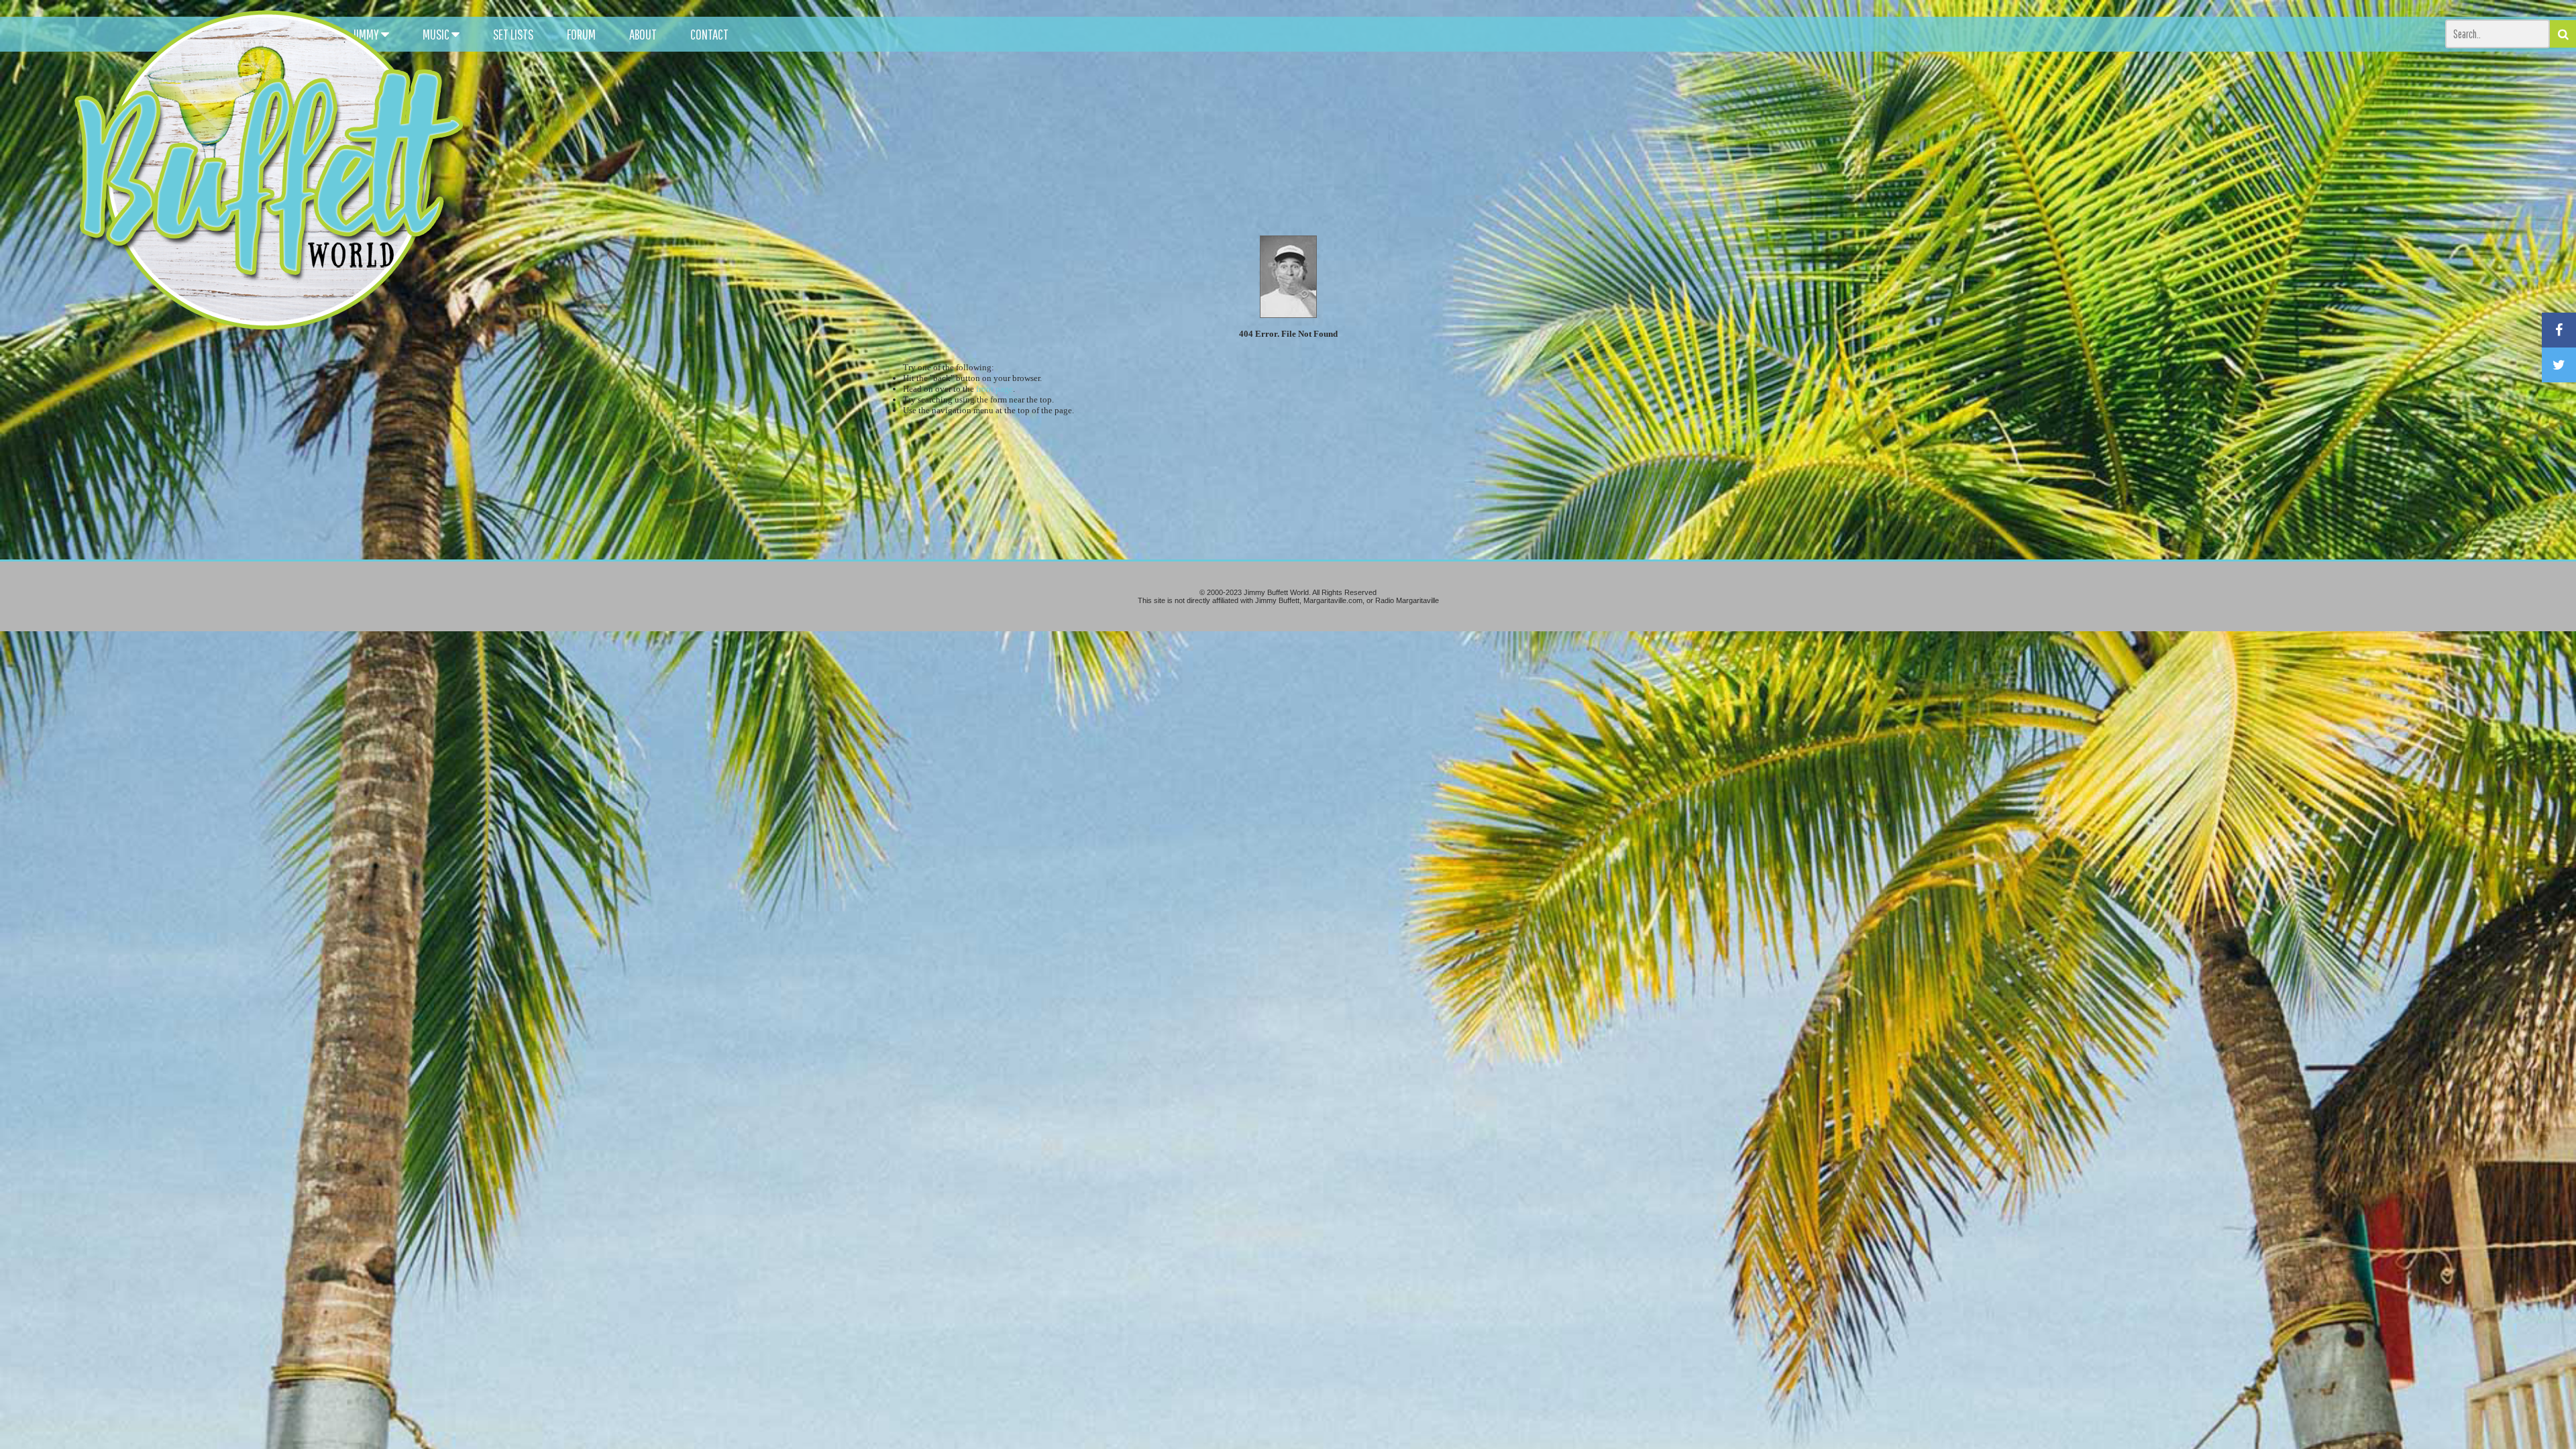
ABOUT (643, 34)
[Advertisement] (1641, 121)
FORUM (581, 34)
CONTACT (709, 34)
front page (995, 389)
